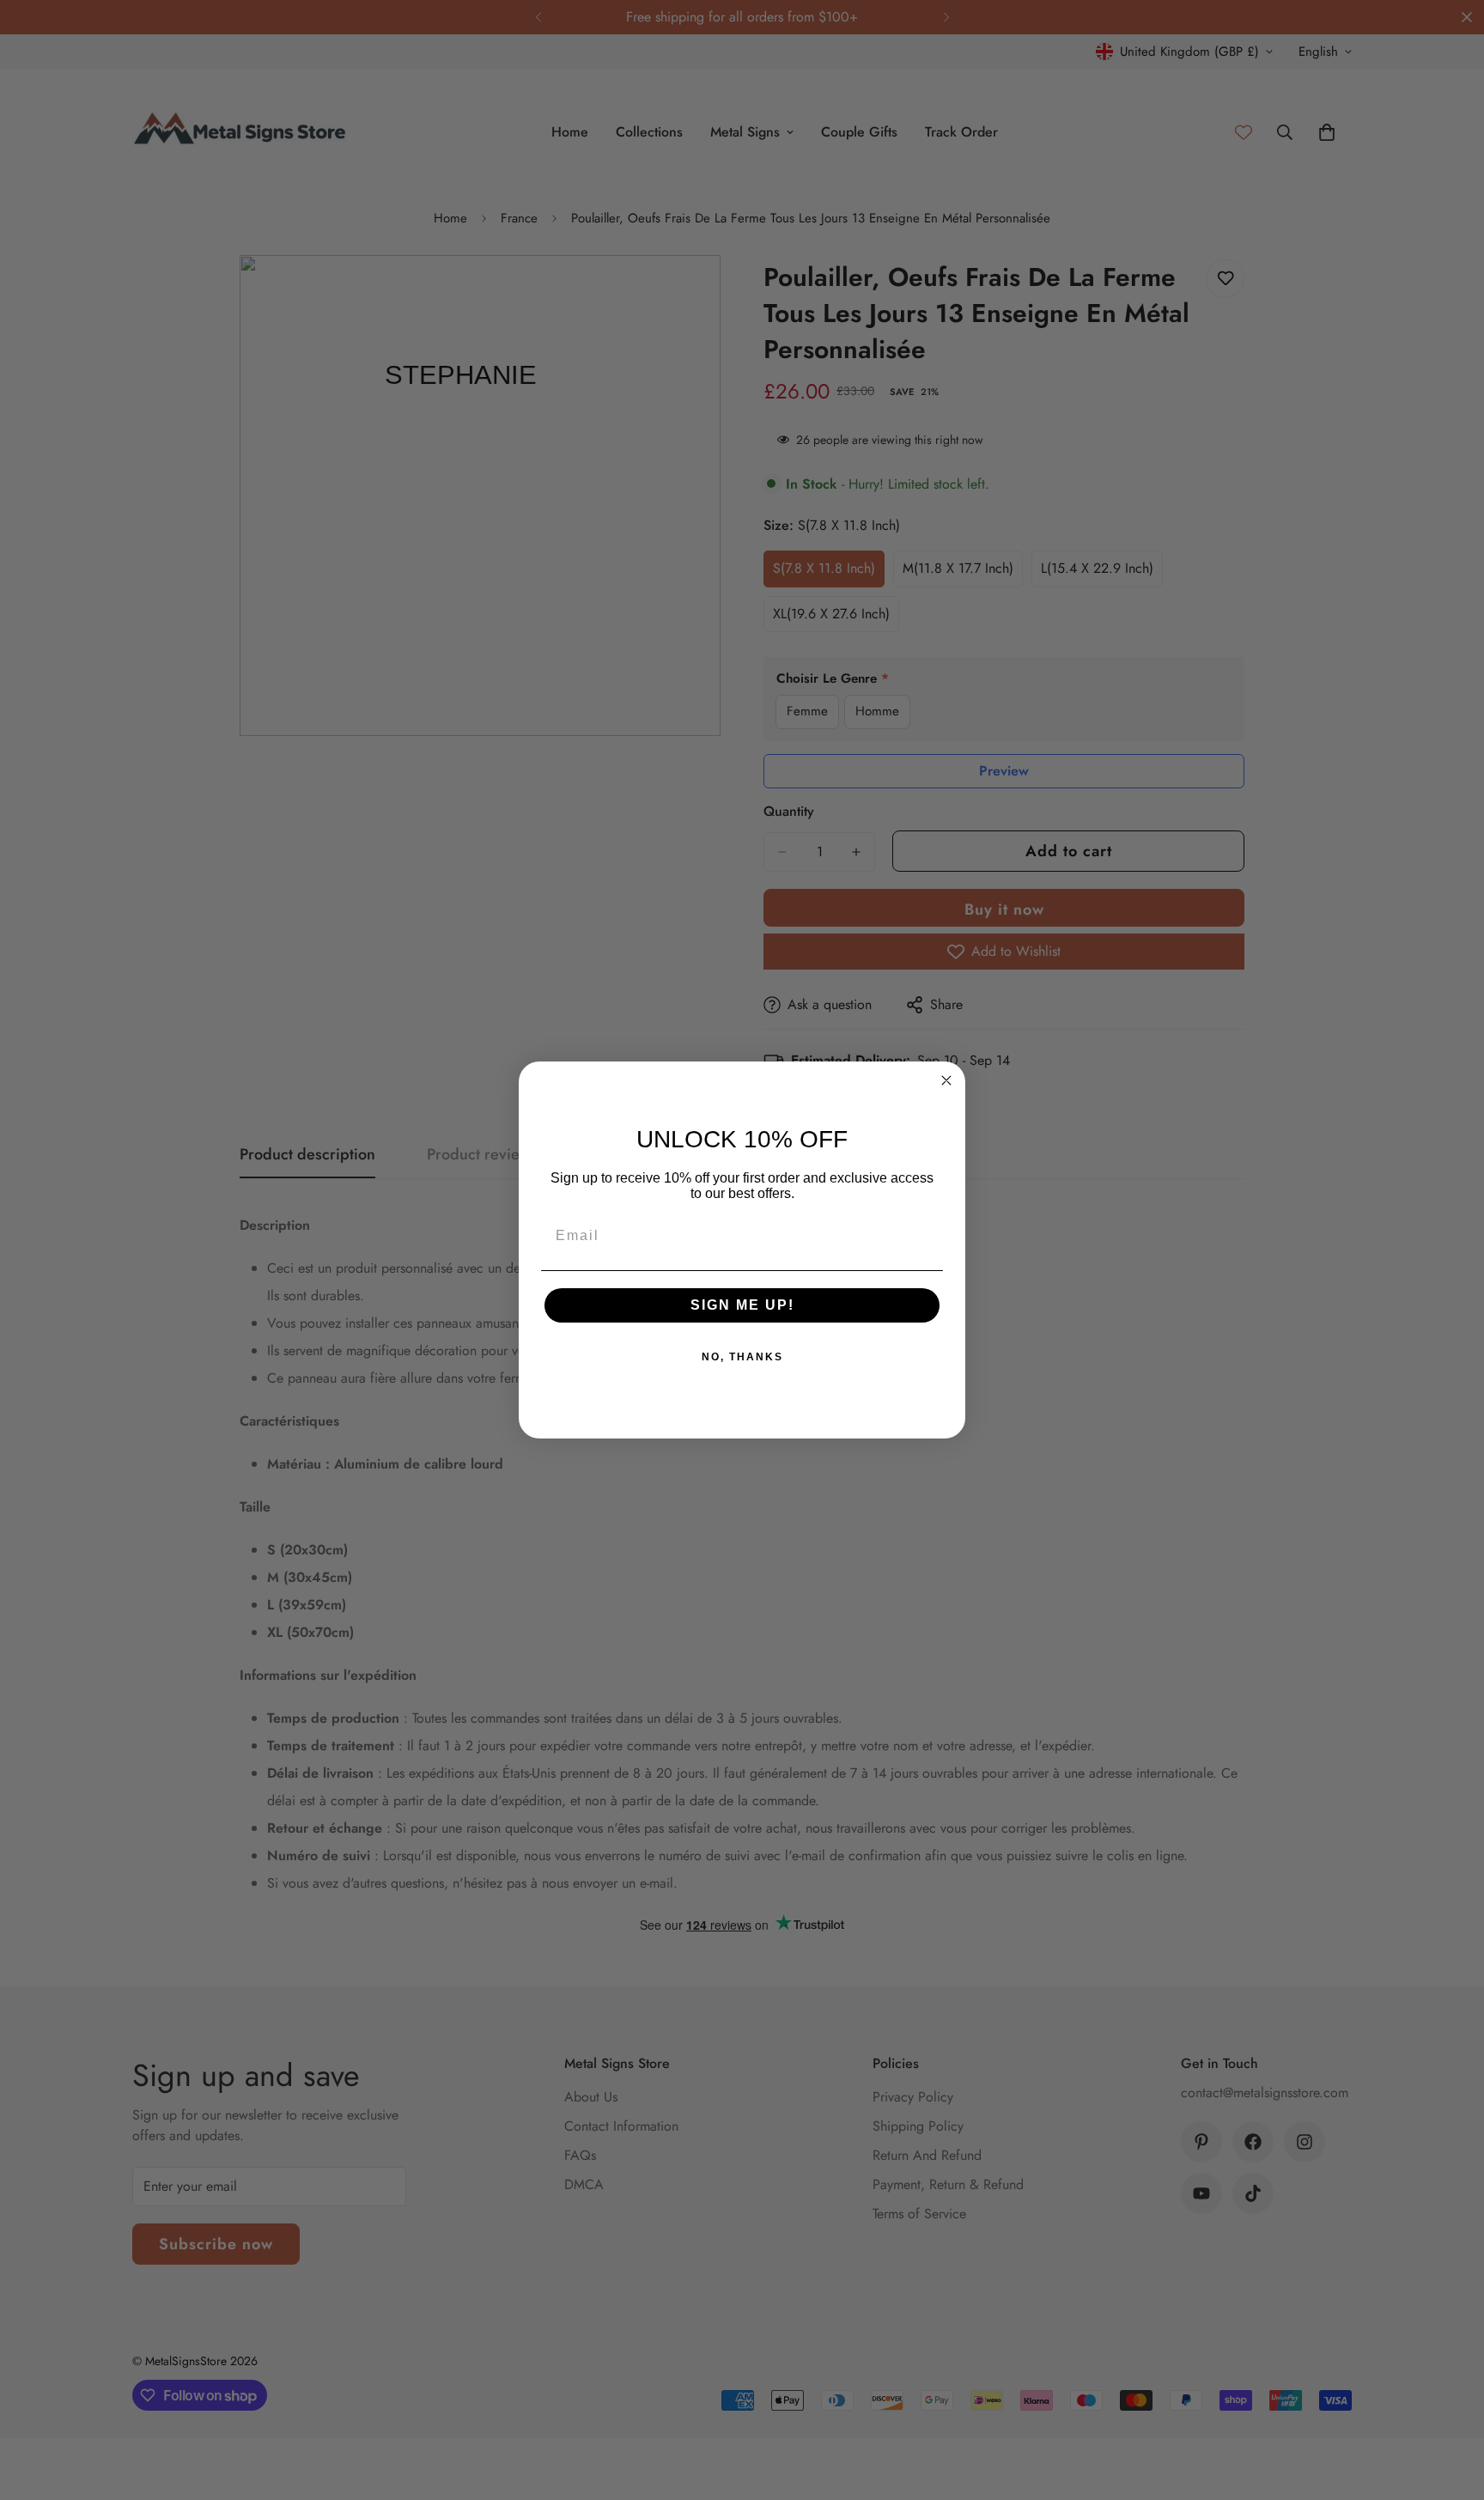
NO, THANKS (742, 1357)
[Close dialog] (946, 1080)
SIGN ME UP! (742, 1305)
